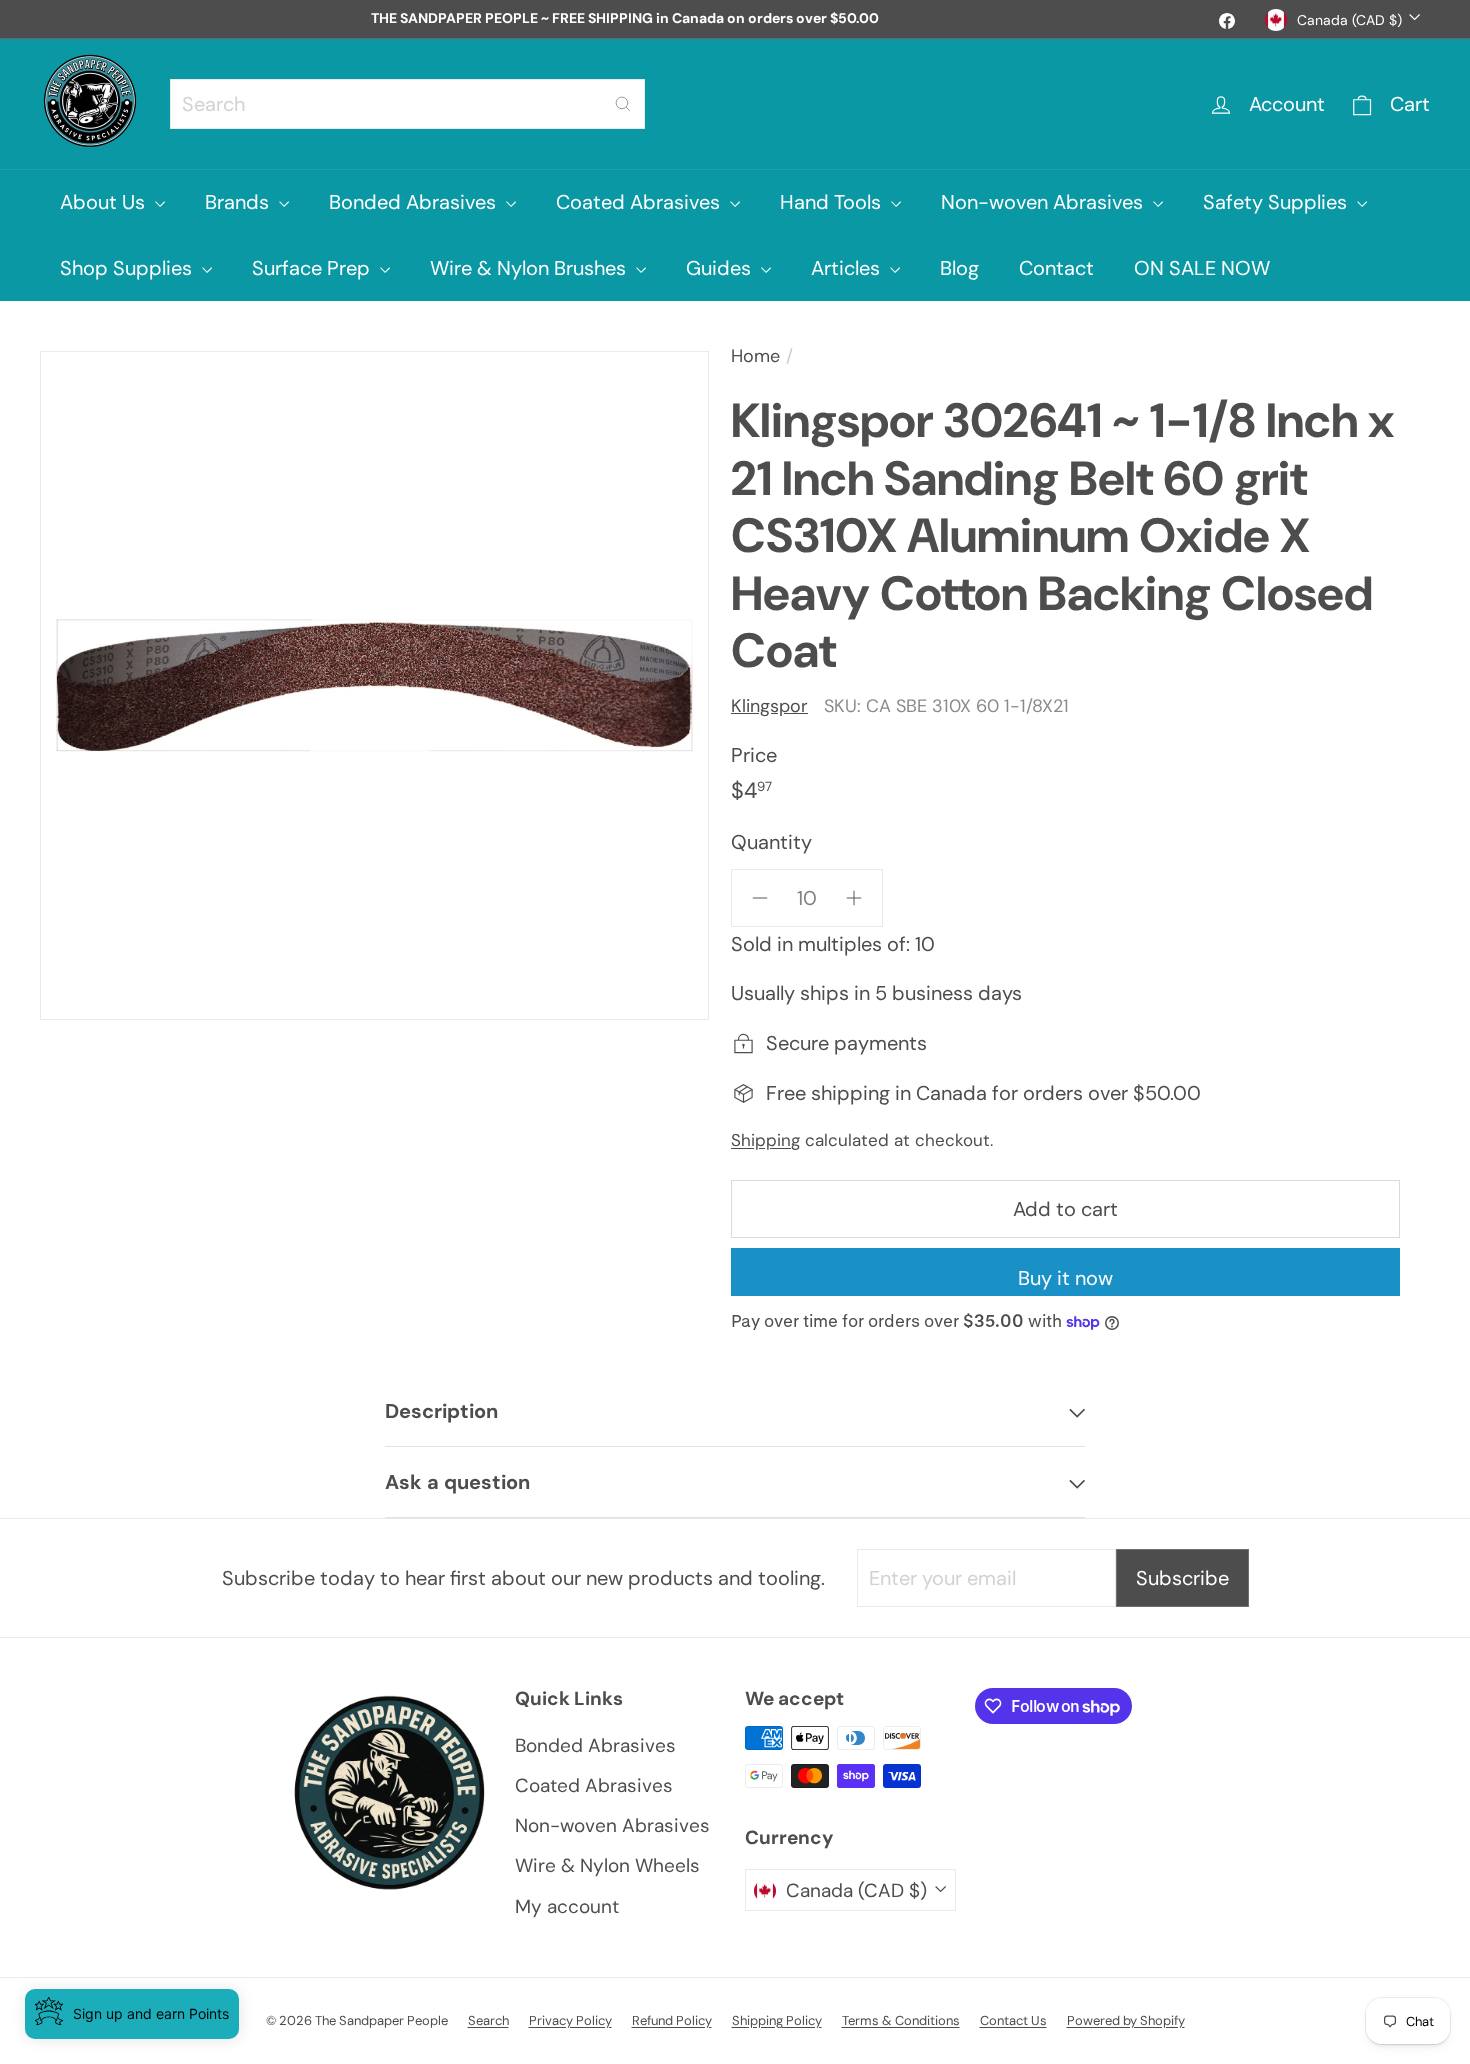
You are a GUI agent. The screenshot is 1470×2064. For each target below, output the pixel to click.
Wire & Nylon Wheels (607, 1865)
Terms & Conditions (901, 2020)
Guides (721, 268)
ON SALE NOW (1202, 268)
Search (488, 2020)
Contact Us (1013, 2020)
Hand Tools (833, 202)
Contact (1056, 268)
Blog (959, 268)
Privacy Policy (570, 2020)
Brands (239, 202)
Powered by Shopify (1126, 2020)
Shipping (765, 1140)
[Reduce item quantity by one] (760, 898)
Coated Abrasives (640, 202)
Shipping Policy (777, 2020)
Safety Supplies (1277, 202)
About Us (105, 202)
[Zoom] (374, 685)
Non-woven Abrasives (1044, 202)
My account (567, 1906)
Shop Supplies (128, 268)
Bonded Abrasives (415, 202)
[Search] (623, 104)
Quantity (771, 842)
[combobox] (407, 104)
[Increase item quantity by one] (854, 898)
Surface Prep (313, 268)
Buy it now (1065, 1278)
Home (755, 356)
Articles (848, 268)
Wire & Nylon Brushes (530, 268)
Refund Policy (672, 2020)
